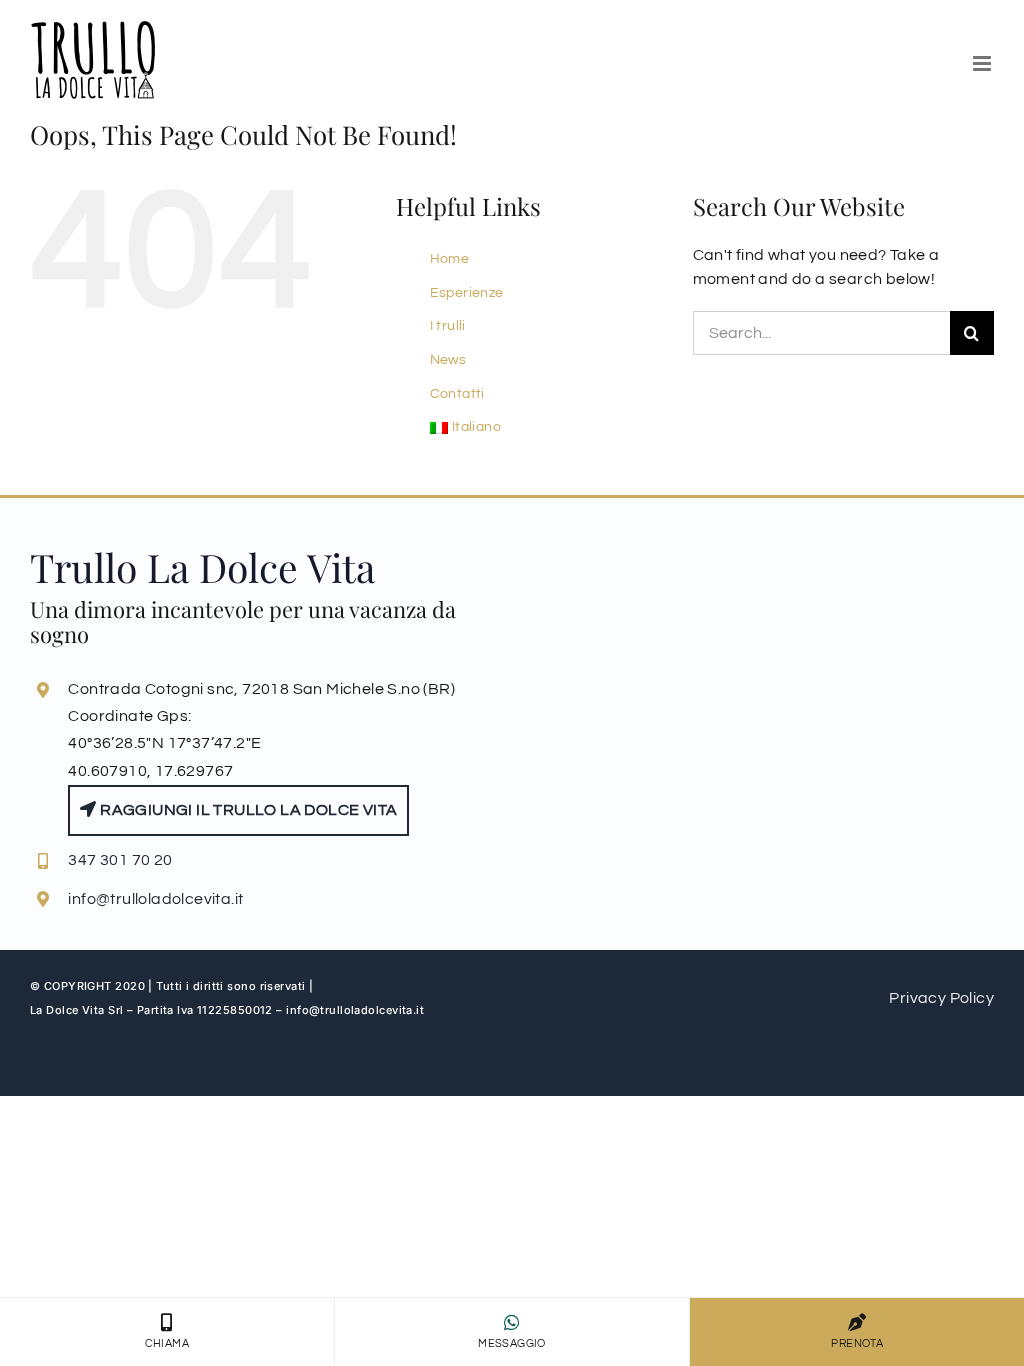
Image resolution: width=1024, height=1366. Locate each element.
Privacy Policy (941, 998)
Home (450, 259)
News (448, 360)
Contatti (457, 394)
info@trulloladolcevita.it (155, 899)
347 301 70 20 (120, 860)
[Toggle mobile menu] (983, 63)
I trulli (448, 326)
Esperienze (467, 293)
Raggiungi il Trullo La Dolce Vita (247, 810)
